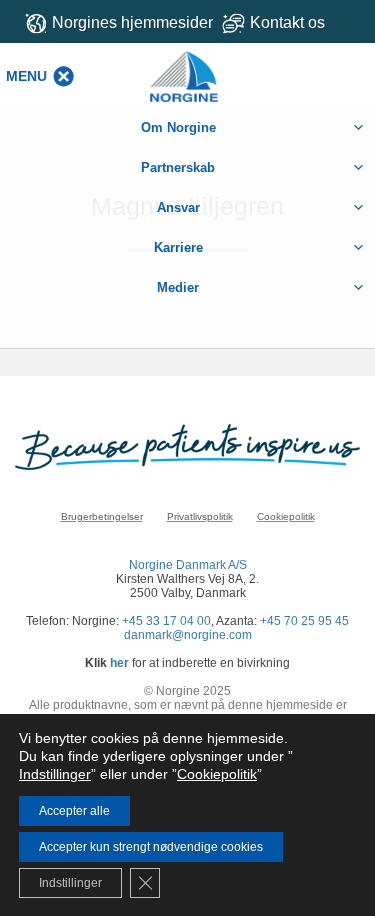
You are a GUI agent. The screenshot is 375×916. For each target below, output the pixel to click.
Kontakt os (287, 22)
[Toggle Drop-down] (292, 22)
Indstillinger (55, 774)
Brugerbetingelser (102, 516)
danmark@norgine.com (188, 635)
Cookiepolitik (286, 516)
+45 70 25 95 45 (304, 621)
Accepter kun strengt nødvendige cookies (151, 847)
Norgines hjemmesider (132, 22)
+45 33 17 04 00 (166, 621)
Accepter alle (74, 811)
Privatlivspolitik (200, 516)
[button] (26, 76)
